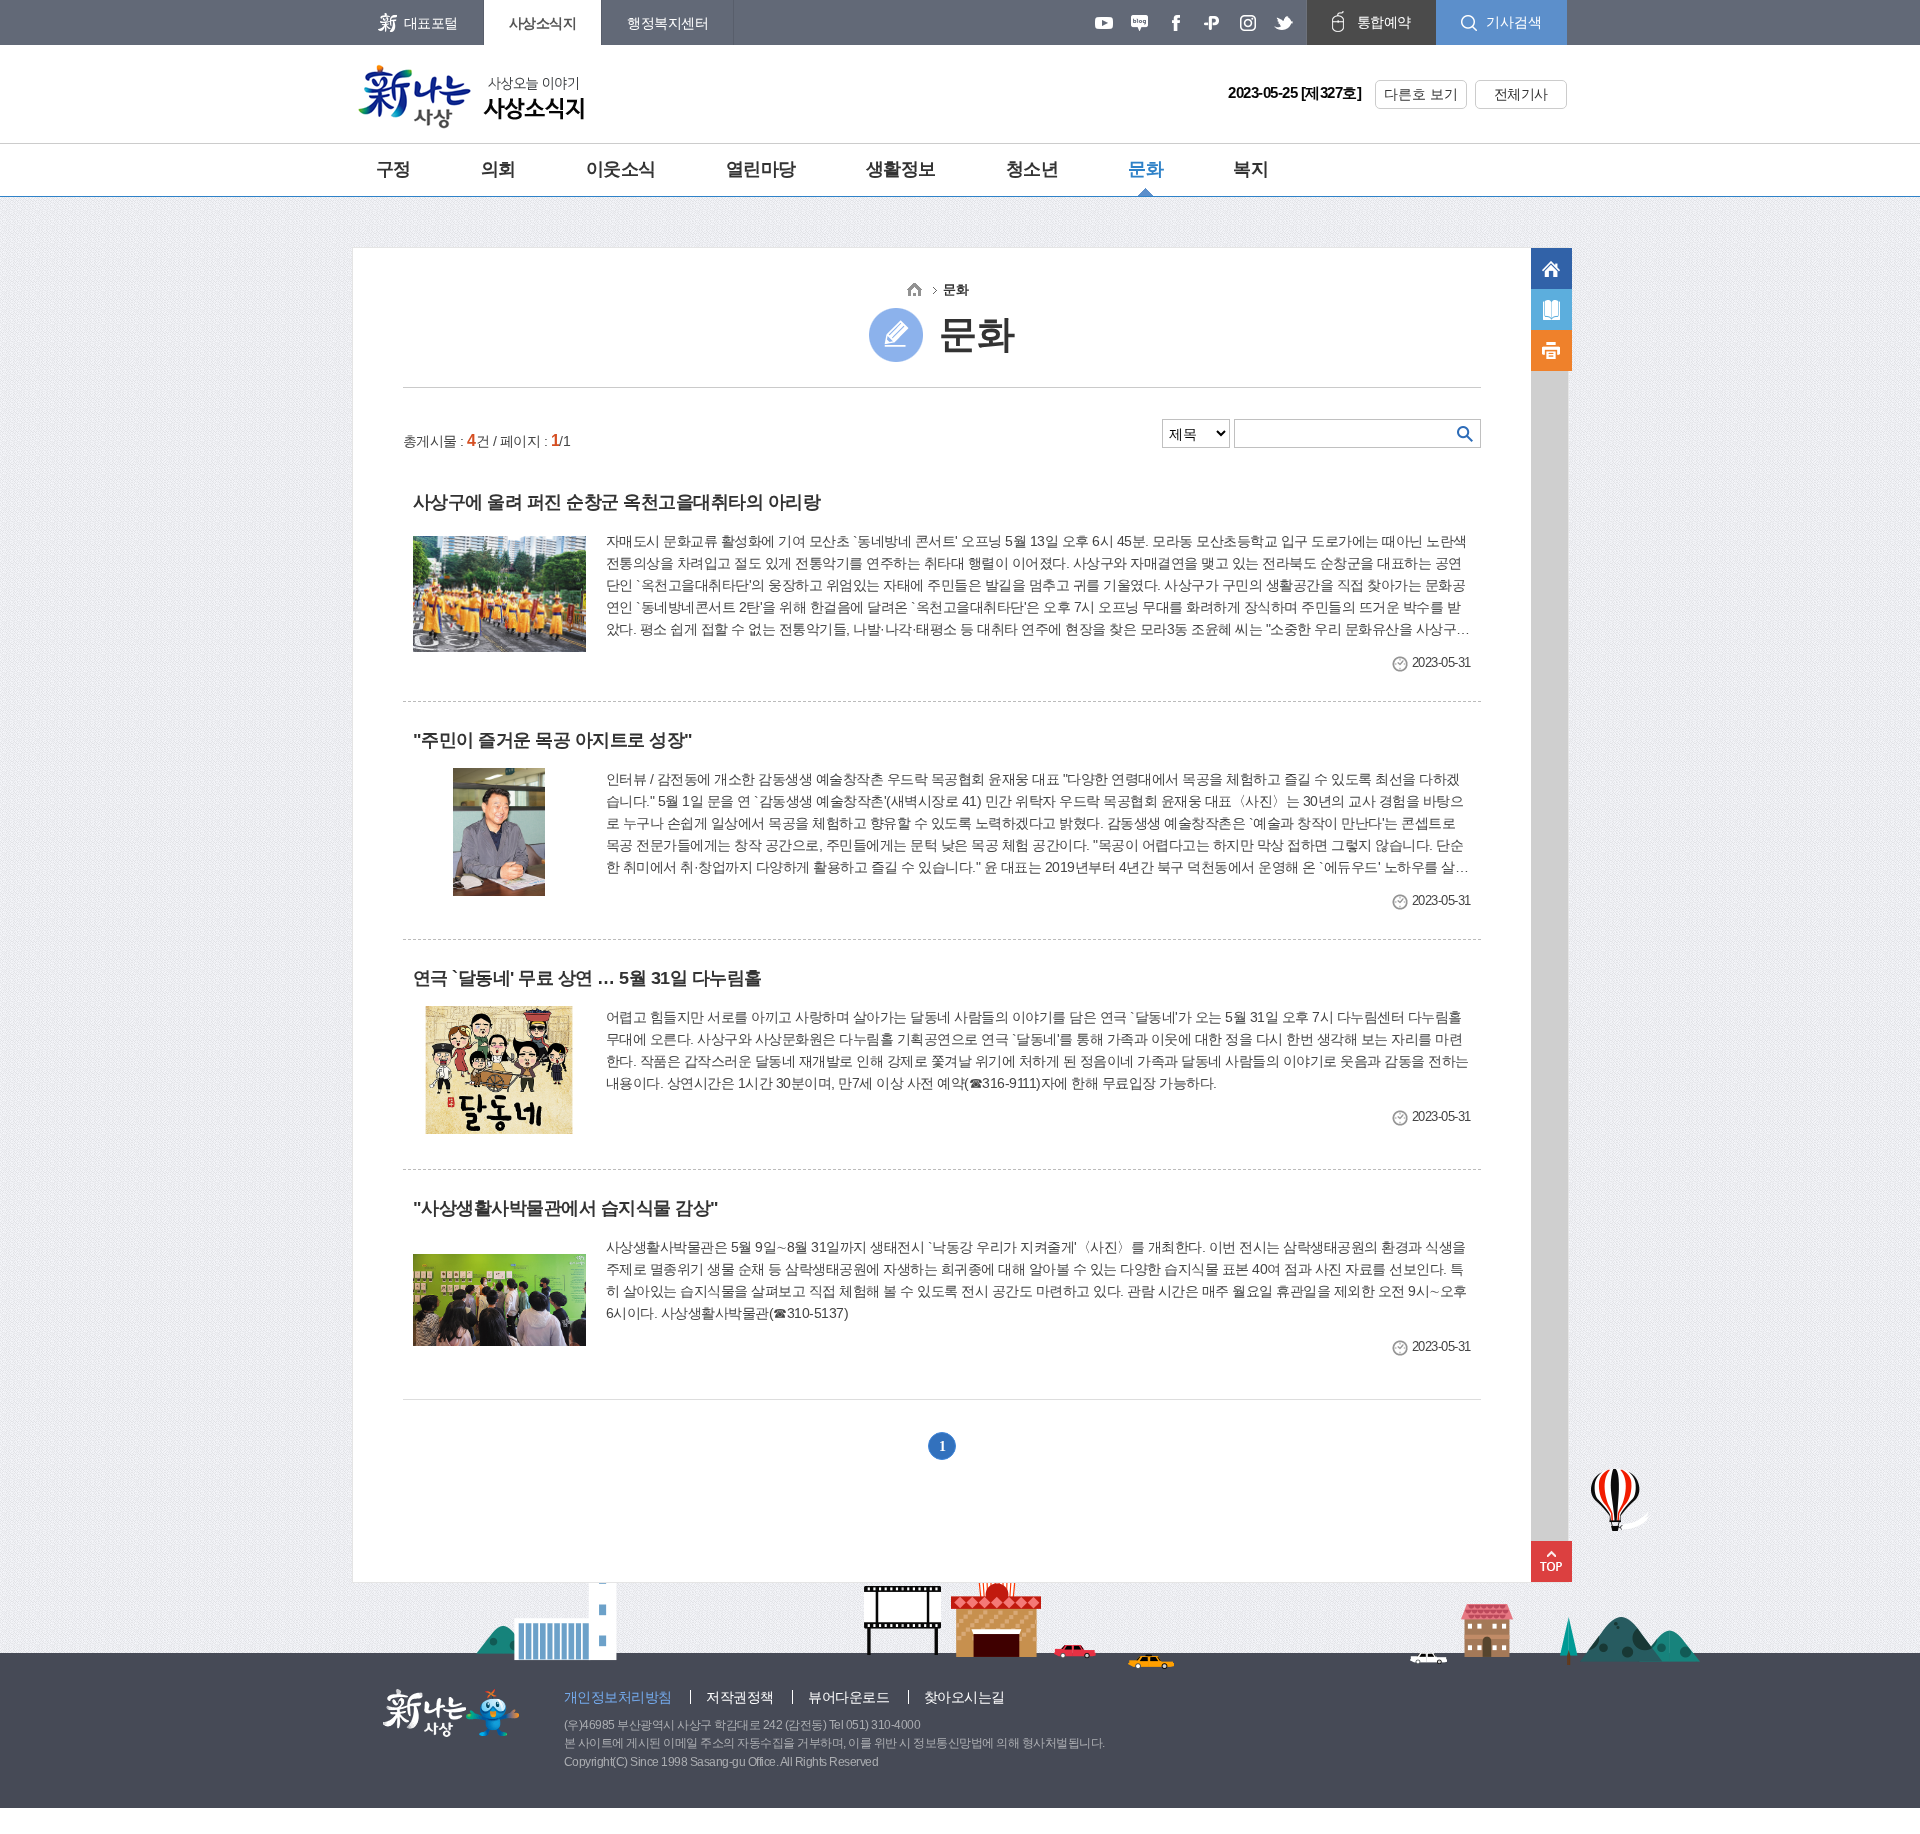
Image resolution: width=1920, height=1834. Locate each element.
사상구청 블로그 (1140, 23)
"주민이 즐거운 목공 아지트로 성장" (553, 740)
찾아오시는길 (964, 1697)
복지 (1250, 169)
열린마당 (761, 169)
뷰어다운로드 (848, 1697)
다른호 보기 (1421, 94)
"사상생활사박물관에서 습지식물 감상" (566, 1208)
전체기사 (1521, 94)
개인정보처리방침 (618, 1697)
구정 (393, 169)
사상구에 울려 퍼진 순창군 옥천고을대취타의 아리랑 (617, 502)
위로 (1551, 1561)
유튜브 (1104, 23)
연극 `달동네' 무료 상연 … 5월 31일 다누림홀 (587, 978)
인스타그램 (1248, 23)
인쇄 (1551, 350)
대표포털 (431, 23)
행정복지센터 (667, 23)
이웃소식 (621, 169)
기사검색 (1514, 22)
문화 (1145, 169)
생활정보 (901, 169)
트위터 (1284, 23)
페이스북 (1176, 23)
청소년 (1032, 169)
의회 (498, 169)
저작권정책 (740, 1697)
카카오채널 (1212, 23)
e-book (1551, 309)
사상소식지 (543, 23)
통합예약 (1384, 22)
